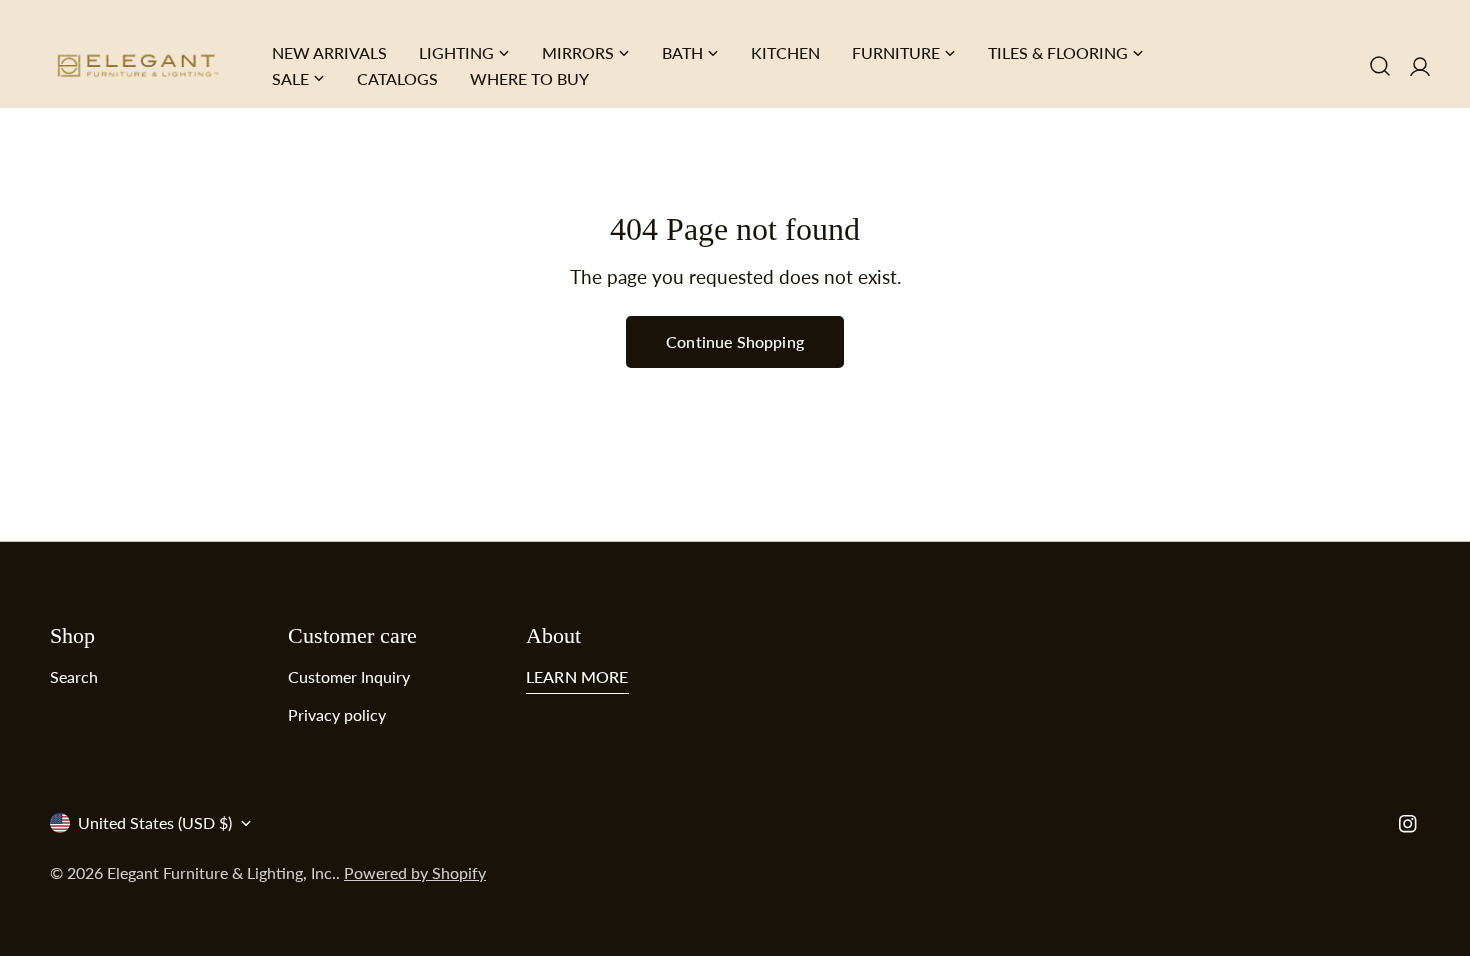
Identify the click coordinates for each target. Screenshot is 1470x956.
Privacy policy (337, 714)
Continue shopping (735, 341)
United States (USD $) (155, 822)
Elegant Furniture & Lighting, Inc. (221, 872)
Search (74, 676)
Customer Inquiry (349, 676)
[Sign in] (1420, 65)
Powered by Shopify (415, 872)
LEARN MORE (577, 676)
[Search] (1380, 66)
